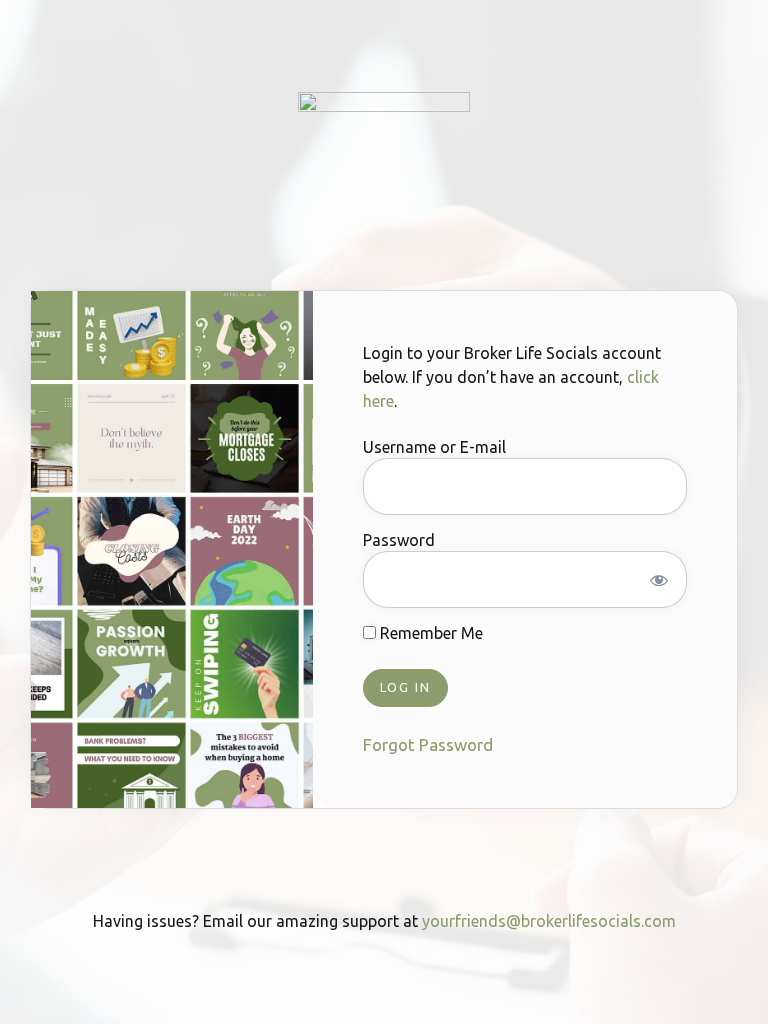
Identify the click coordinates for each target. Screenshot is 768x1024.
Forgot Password (428, 744)
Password (399, 540)
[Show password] (659, 580)
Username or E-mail (434, 447)
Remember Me (429, 633)
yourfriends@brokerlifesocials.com (549, 921)
